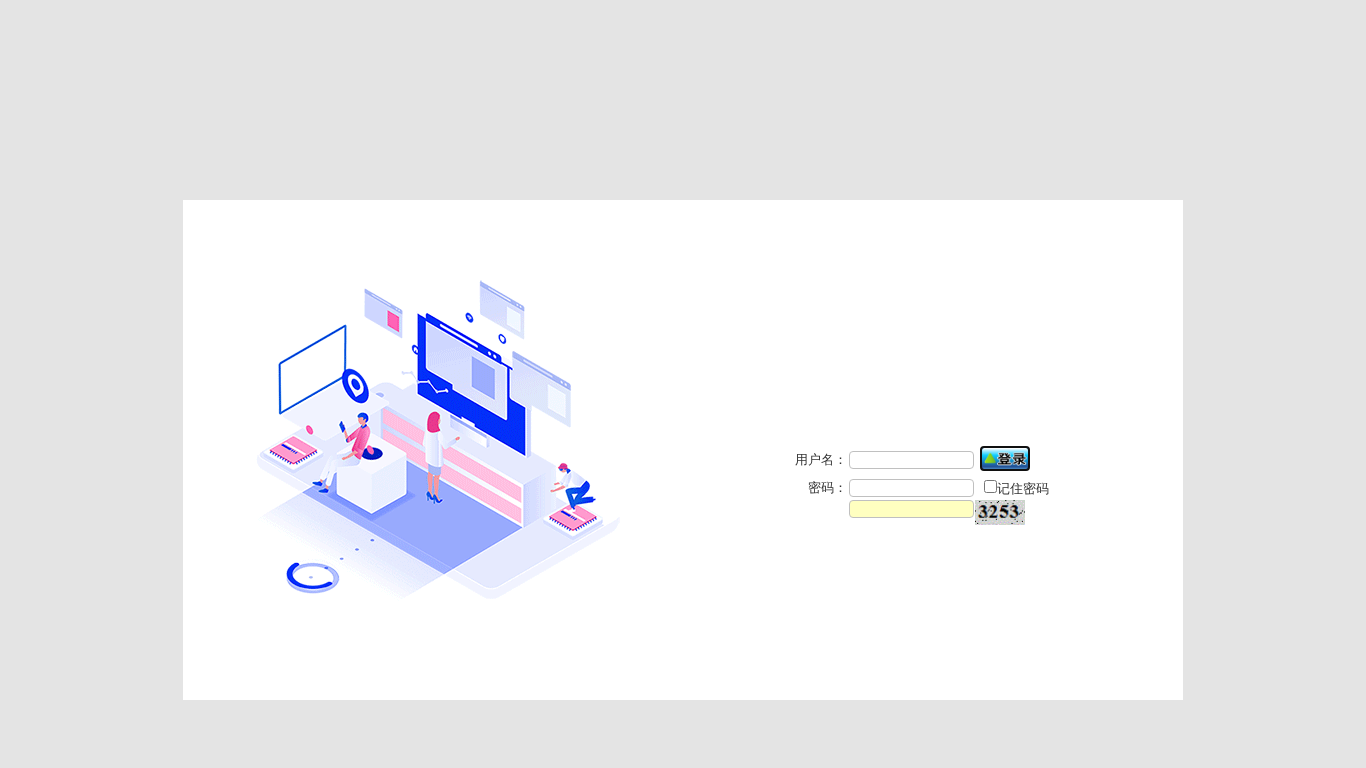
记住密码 (1023, 488)
